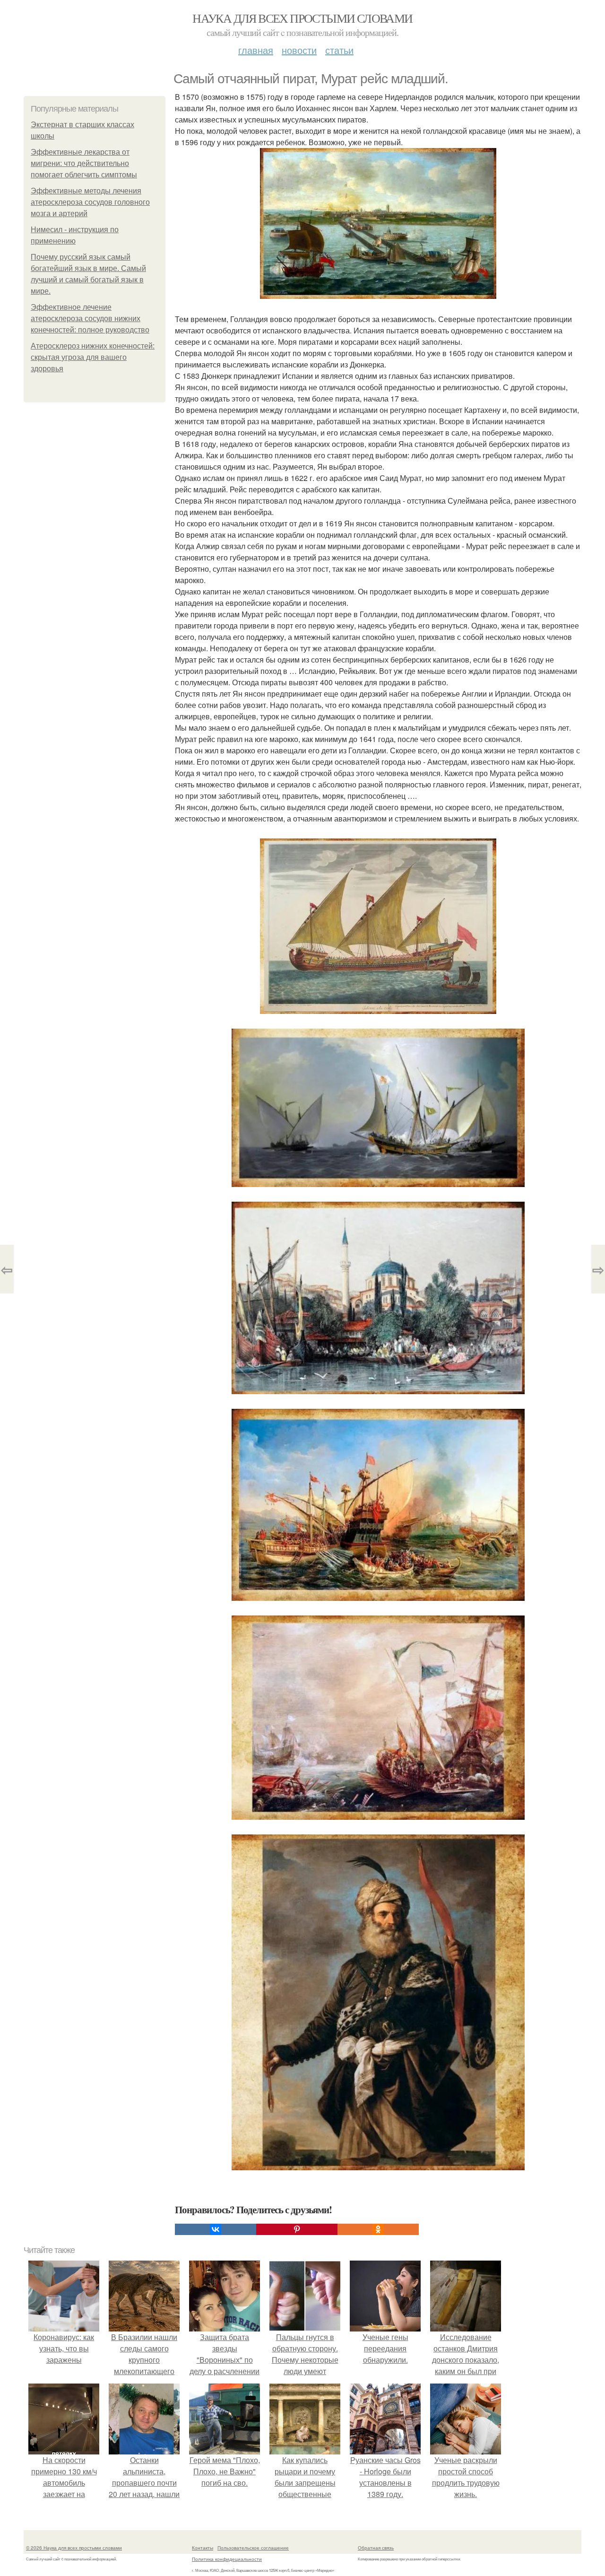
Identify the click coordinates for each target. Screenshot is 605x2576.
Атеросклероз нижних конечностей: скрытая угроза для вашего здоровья (93, 357)
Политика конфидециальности (227, 2559)
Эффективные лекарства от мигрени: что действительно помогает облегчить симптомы (84, 163)
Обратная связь (376, 2548)
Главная (256, 50)
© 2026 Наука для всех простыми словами (74, 2548)
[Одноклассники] (378, 2229)
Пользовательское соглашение (253, 2548)
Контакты (203, 2548)
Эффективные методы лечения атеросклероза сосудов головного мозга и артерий (90, 202)
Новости (299, 50)
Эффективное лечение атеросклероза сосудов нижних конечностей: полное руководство (90, 319)
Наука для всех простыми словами (302, 18)
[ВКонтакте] (216, 2229)
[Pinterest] (297, 2229)
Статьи (339, 50)
